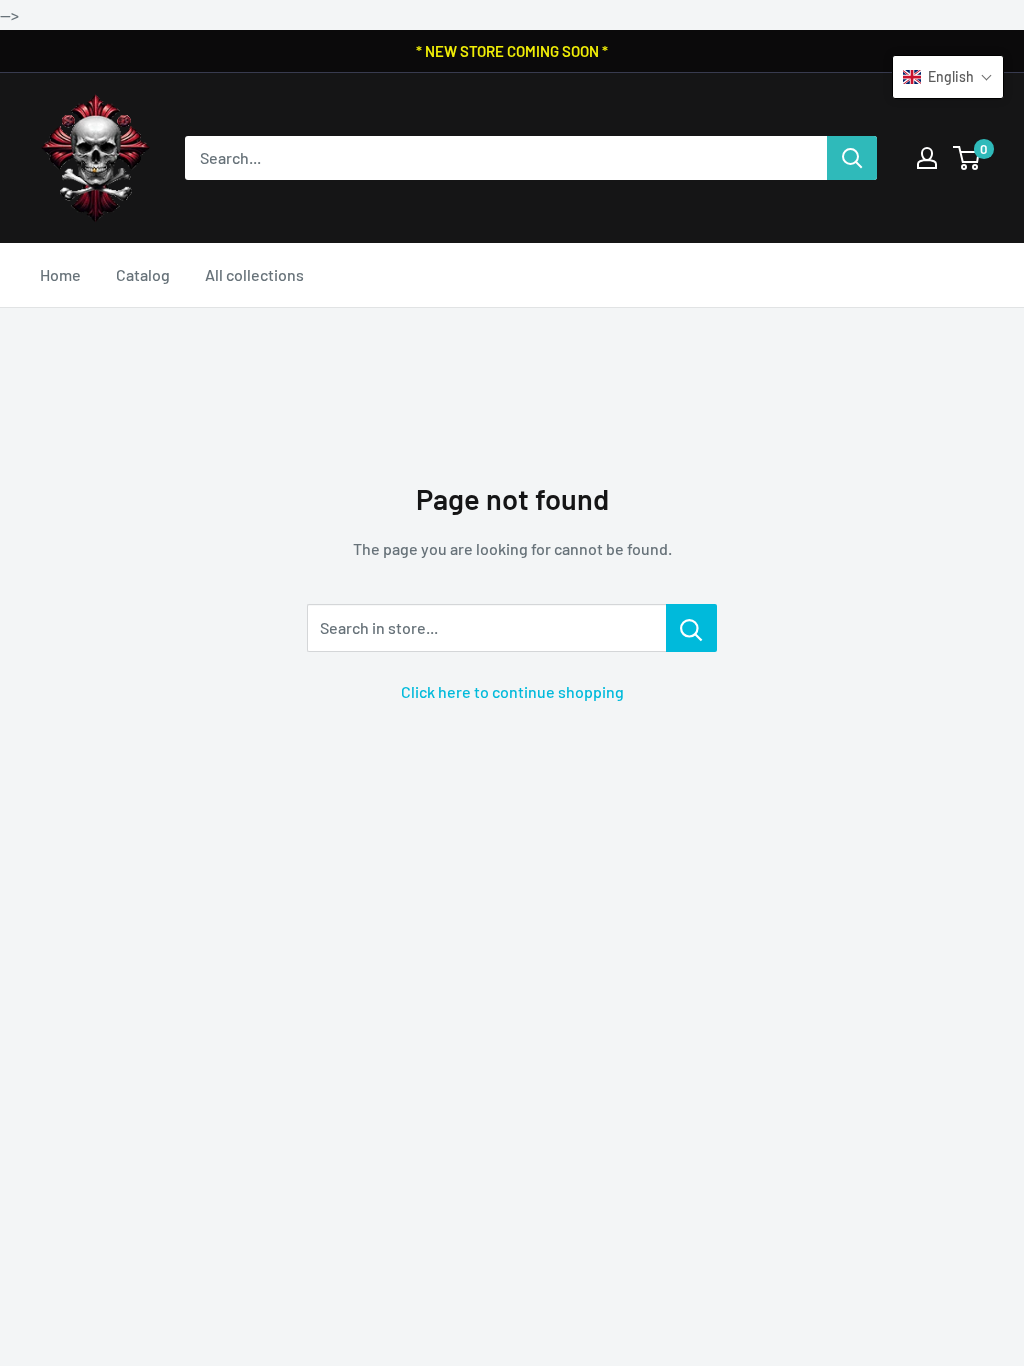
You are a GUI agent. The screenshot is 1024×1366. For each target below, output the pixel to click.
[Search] (852, 158)
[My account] (927, 158)
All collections (254, 274)
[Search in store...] (691, 628)
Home (60, 274)
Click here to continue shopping (512, 691)
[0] (967, 158)
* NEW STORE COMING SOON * (512, 51)
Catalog (143, 274)
